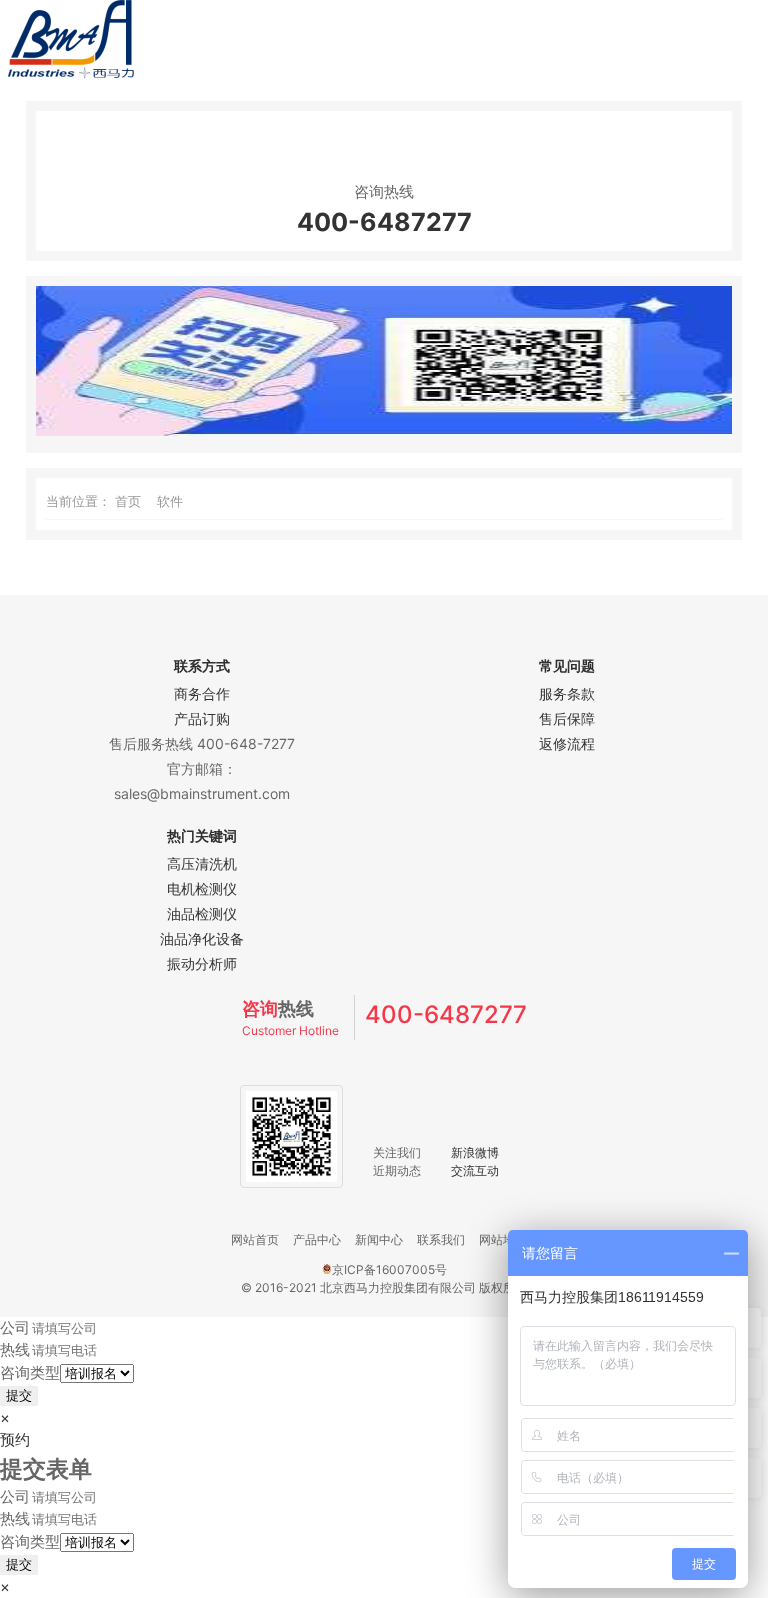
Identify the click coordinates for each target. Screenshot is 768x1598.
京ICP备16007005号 (389, 1269)
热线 (15, 1349)
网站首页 (255, 1239)
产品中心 (317, 1239)
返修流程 (567, 743)
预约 (15, 1439)
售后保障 (567, 718)
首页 (128, 501)
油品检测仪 (202, 913)
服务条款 (567, 693)
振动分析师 (202, 963)
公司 (15, 1327)
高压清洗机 (202, 863)
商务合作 (202, 693)
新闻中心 (379, 1239)
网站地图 (503, 1239)
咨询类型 (30, 1372)
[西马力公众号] (384, 430)
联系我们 (441, 1239)
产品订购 (202, 718)
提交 (19, 1395)
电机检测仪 (202, 888)
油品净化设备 (202, 938)
